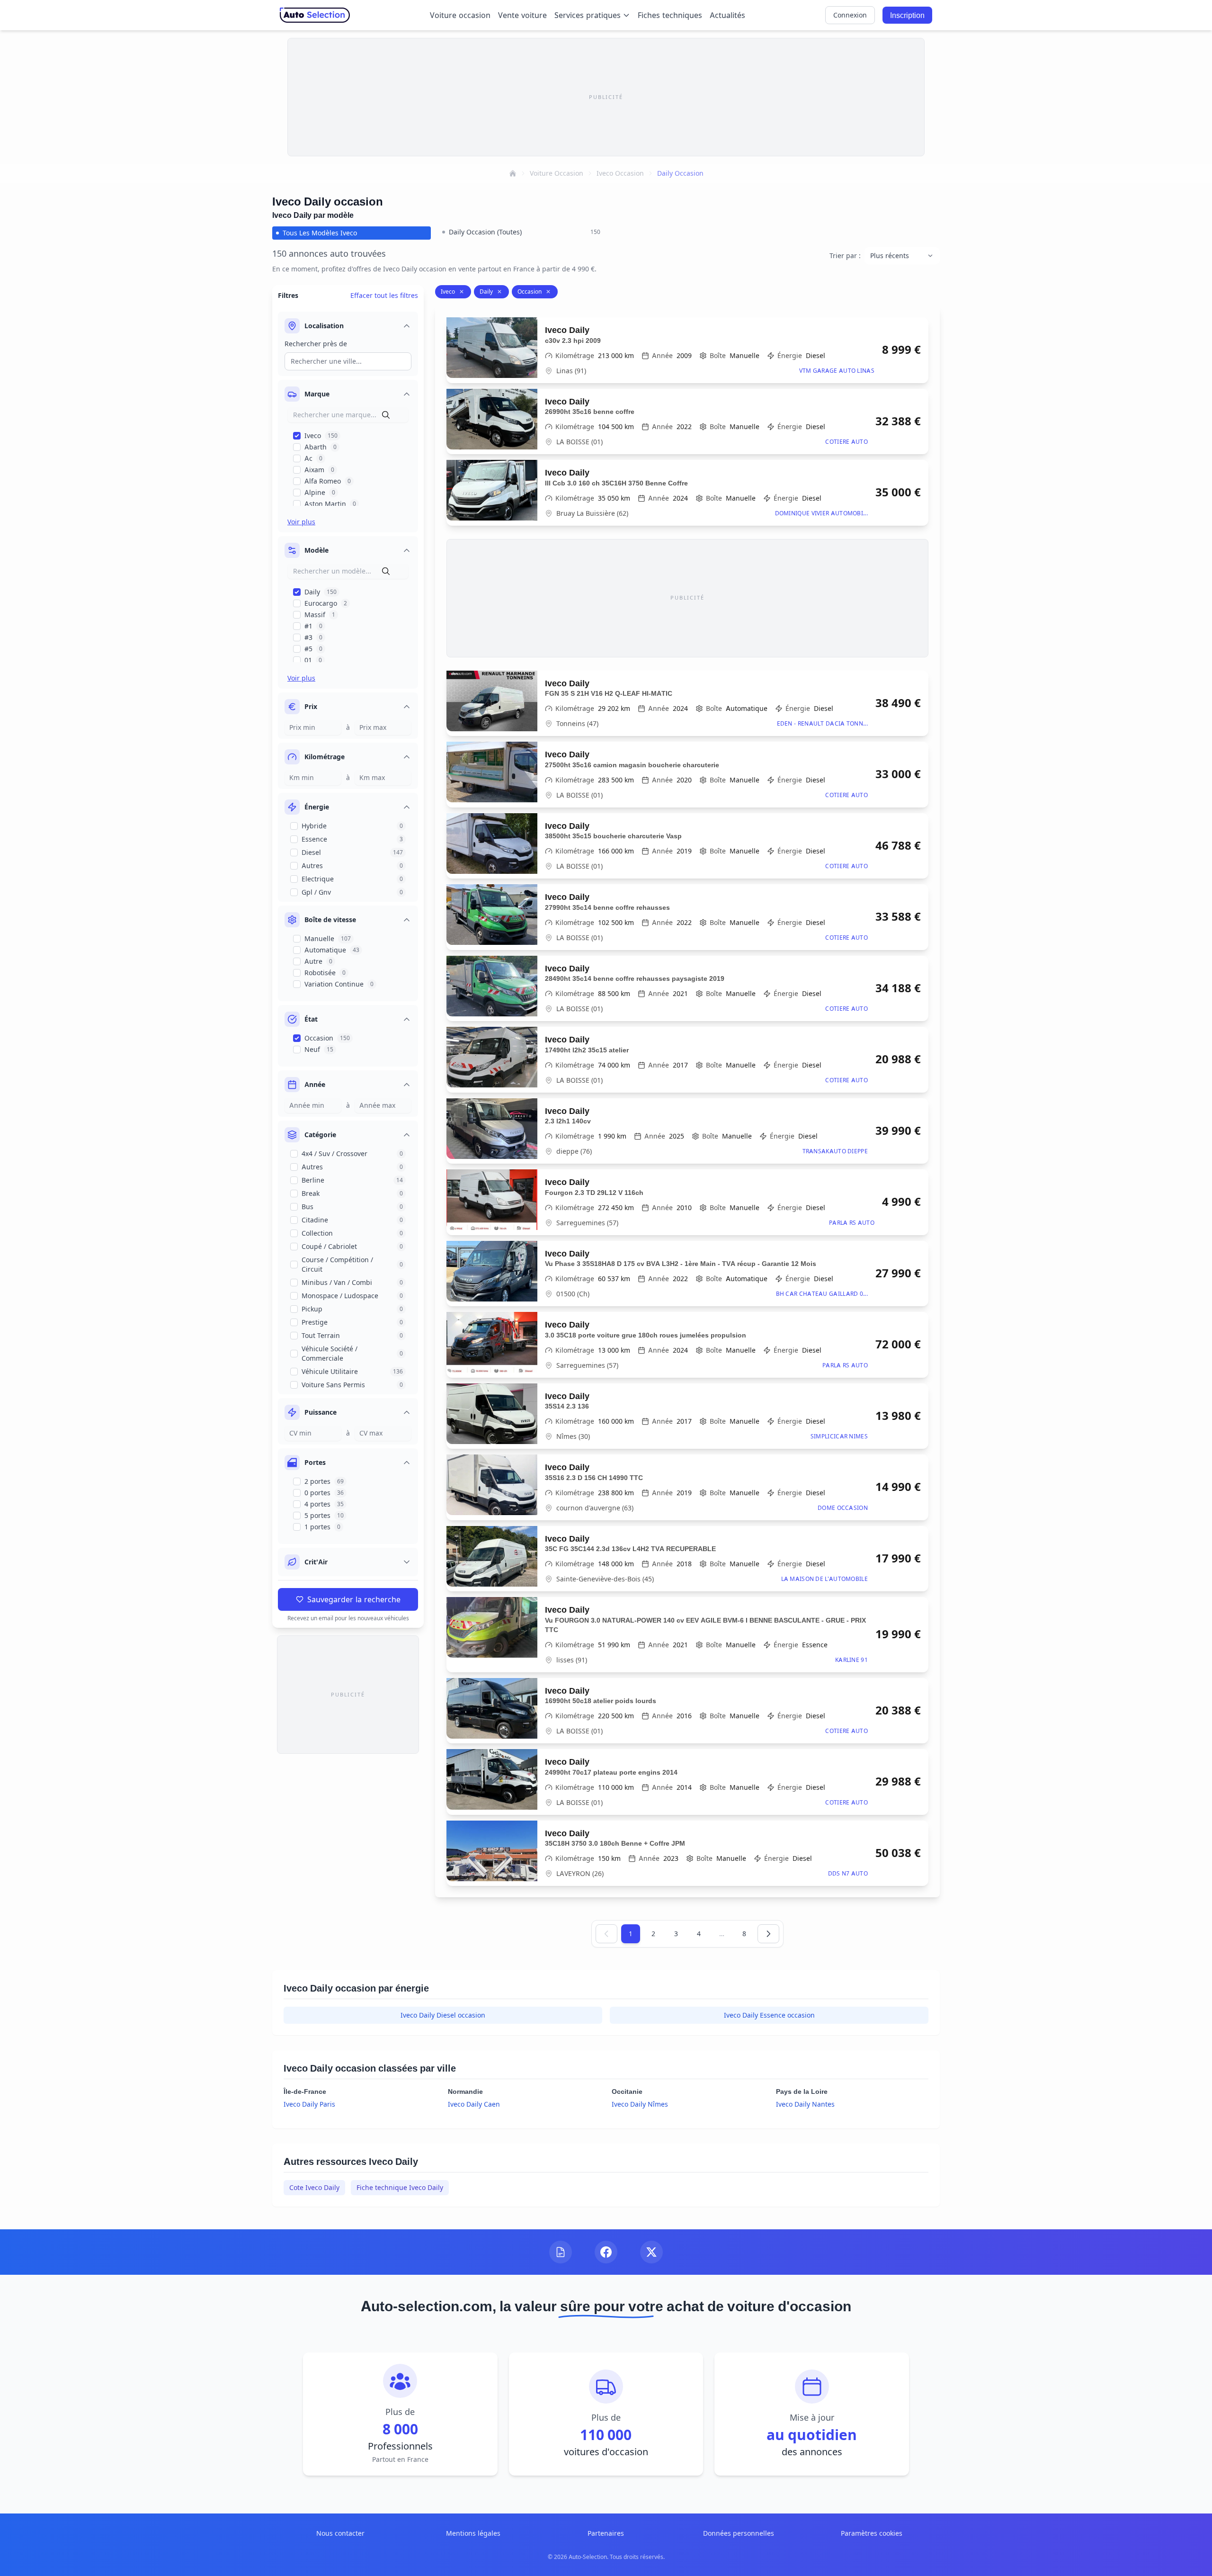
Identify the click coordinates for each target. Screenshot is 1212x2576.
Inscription (907, 15)
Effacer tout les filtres (384, 295)
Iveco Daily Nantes (805, 2104)
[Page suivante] (768, 1934)
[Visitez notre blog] (561, 2252)
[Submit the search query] (386, 415)
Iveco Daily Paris (309, 2104)
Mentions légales (473, 2533)
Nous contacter (340, 2533)
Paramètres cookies (872, 2533)
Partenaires (606, 2533)
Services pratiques (588, 15)
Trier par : (845, 256)
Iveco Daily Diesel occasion (443, 2015)
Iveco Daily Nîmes (640, 2104)
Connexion (850, 15)
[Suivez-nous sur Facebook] (606, 2252)
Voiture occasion (460, 15)
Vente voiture (522, 15)
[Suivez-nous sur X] (651, 2252)
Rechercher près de (316, 344)
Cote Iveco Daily (314, 2187)
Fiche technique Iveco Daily (400, 2187)
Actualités (727, 15)
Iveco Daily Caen (474, 2104)
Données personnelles (739, 2533)
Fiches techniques (670, 15)
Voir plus (301, 522)
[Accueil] (513, 173)
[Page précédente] (606, 1934)
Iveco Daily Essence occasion (769, 2015)
